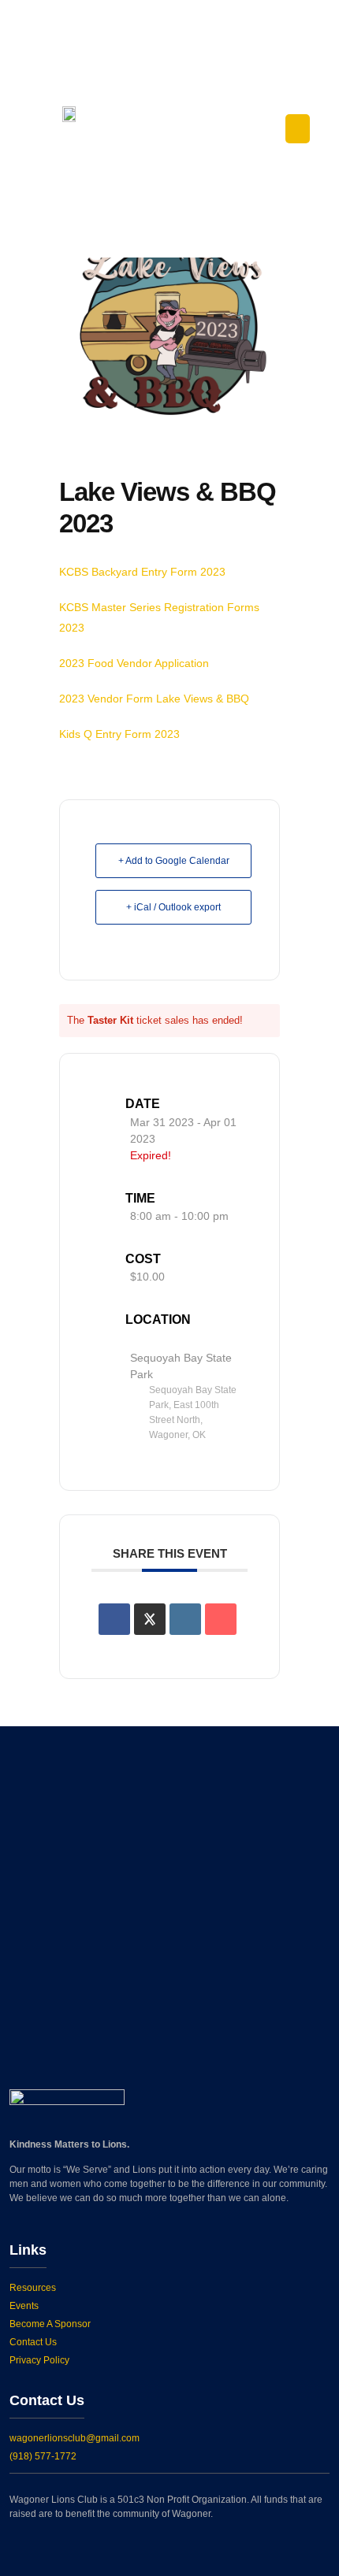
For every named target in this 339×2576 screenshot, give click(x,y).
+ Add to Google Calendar (174, 861)
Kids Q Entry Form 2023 (119, 734)
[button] (298, 129)
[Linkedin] (185, 1619)
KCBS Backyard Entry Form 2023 (142, 572)
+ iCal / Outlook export (173, 907)
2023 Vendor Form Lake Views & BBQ (154, 699)
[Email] (221, 1619)
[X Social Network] (150, 1619)
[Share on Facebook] (114, 1619)
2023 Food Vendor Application (134, 663)
